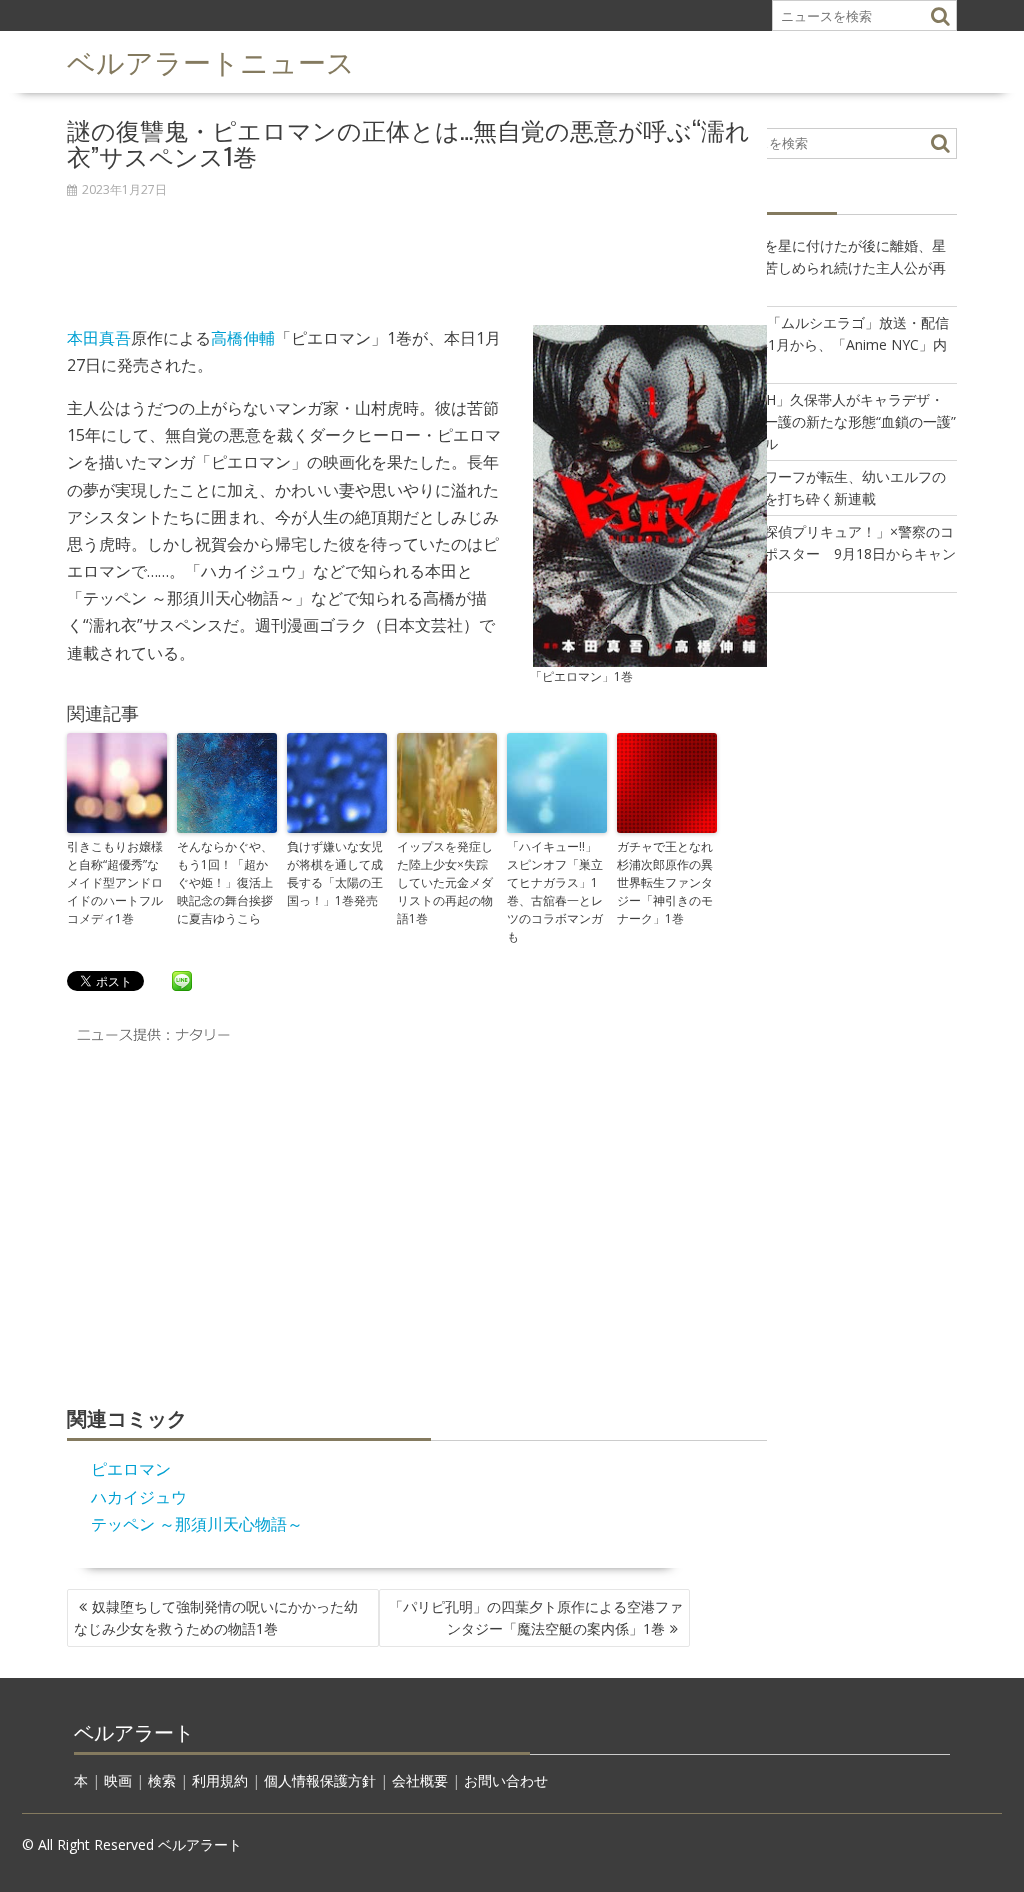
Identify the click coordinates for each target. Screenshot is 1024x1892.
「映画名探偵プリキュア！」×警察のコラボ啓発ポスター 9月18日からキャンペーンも (832, 553)
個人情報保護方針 (320, 1780)
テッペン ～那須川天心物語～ (197, 1524)
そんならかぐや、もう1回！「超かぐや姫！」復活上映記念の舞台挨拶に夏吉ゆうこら (225, 882)
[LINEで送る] (182, 980)
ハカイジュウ (139, 1497)
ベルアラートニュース (211, 60)
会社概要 (420, 1780)
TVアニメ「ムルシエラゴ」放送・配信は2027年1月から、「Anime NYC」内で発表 (828, 344)
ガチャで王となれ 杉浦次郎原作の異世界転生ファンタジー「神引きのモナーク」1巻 (667, 882)
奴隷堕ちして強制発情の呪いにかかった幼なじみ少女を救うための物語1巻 (216, 1617)
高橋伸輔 (243, 338)
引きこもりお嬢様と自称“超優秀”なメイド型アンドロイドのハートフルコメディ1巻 (115, 882)
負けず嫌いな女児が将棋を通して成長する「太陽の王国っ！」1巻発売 (335, 873)
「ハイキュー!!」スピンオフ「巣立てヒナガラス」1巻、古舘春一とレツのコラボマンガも (555, 891)
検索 (162, 1780)
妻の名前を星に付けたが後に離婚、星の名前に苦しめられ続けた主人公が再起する (827, 267)
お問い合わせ (506, 1780)
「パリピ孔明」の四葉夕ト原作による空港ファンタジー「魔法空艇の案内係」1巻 (536, 1617)
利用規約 (220, 1780)
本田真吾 (99, 338)
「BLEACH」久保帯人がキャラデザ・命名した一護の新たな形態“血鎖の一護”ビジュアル (832, 421)
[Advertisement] (417, 251)
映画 (118, 1780)
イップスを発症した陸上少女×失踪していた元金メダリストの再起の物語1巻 (445, 882)
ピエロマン (131, 1469)
